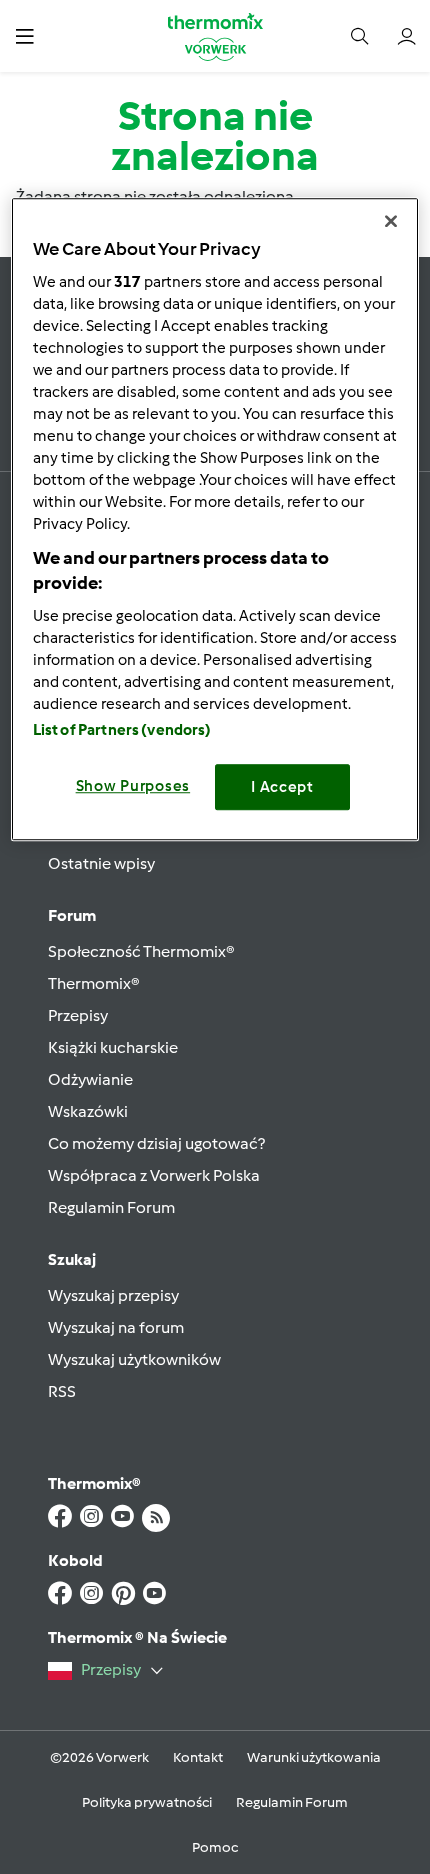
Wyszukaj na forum (116, 1327)
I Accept (282, 787)
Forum (72, 915)
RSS (62, 1391)
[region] (215, 519)
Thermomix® (94, 983)
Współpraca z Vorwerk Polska (154, 1175)
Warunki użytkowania (314, 1757)
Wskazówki (88, 1111)
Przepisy (78, 1015)
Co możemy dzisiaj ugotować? (156, 1143)
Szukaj (72, 1259)
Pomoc (215, 1847)
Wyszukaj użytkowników (134, 1359)
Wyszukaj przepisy (113, 1295)
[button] (24, 35)
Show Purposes (133, 786)
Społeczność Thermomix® (141, 951)
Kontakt (198, 1757)
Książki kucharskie (113, 1047)
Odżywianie (90, 1079)
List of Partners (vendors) (122, 730)
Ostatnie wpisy (101, 863)
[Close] (391, 221)
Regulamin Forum (111, 1207)
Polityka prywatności (147, 1802)
